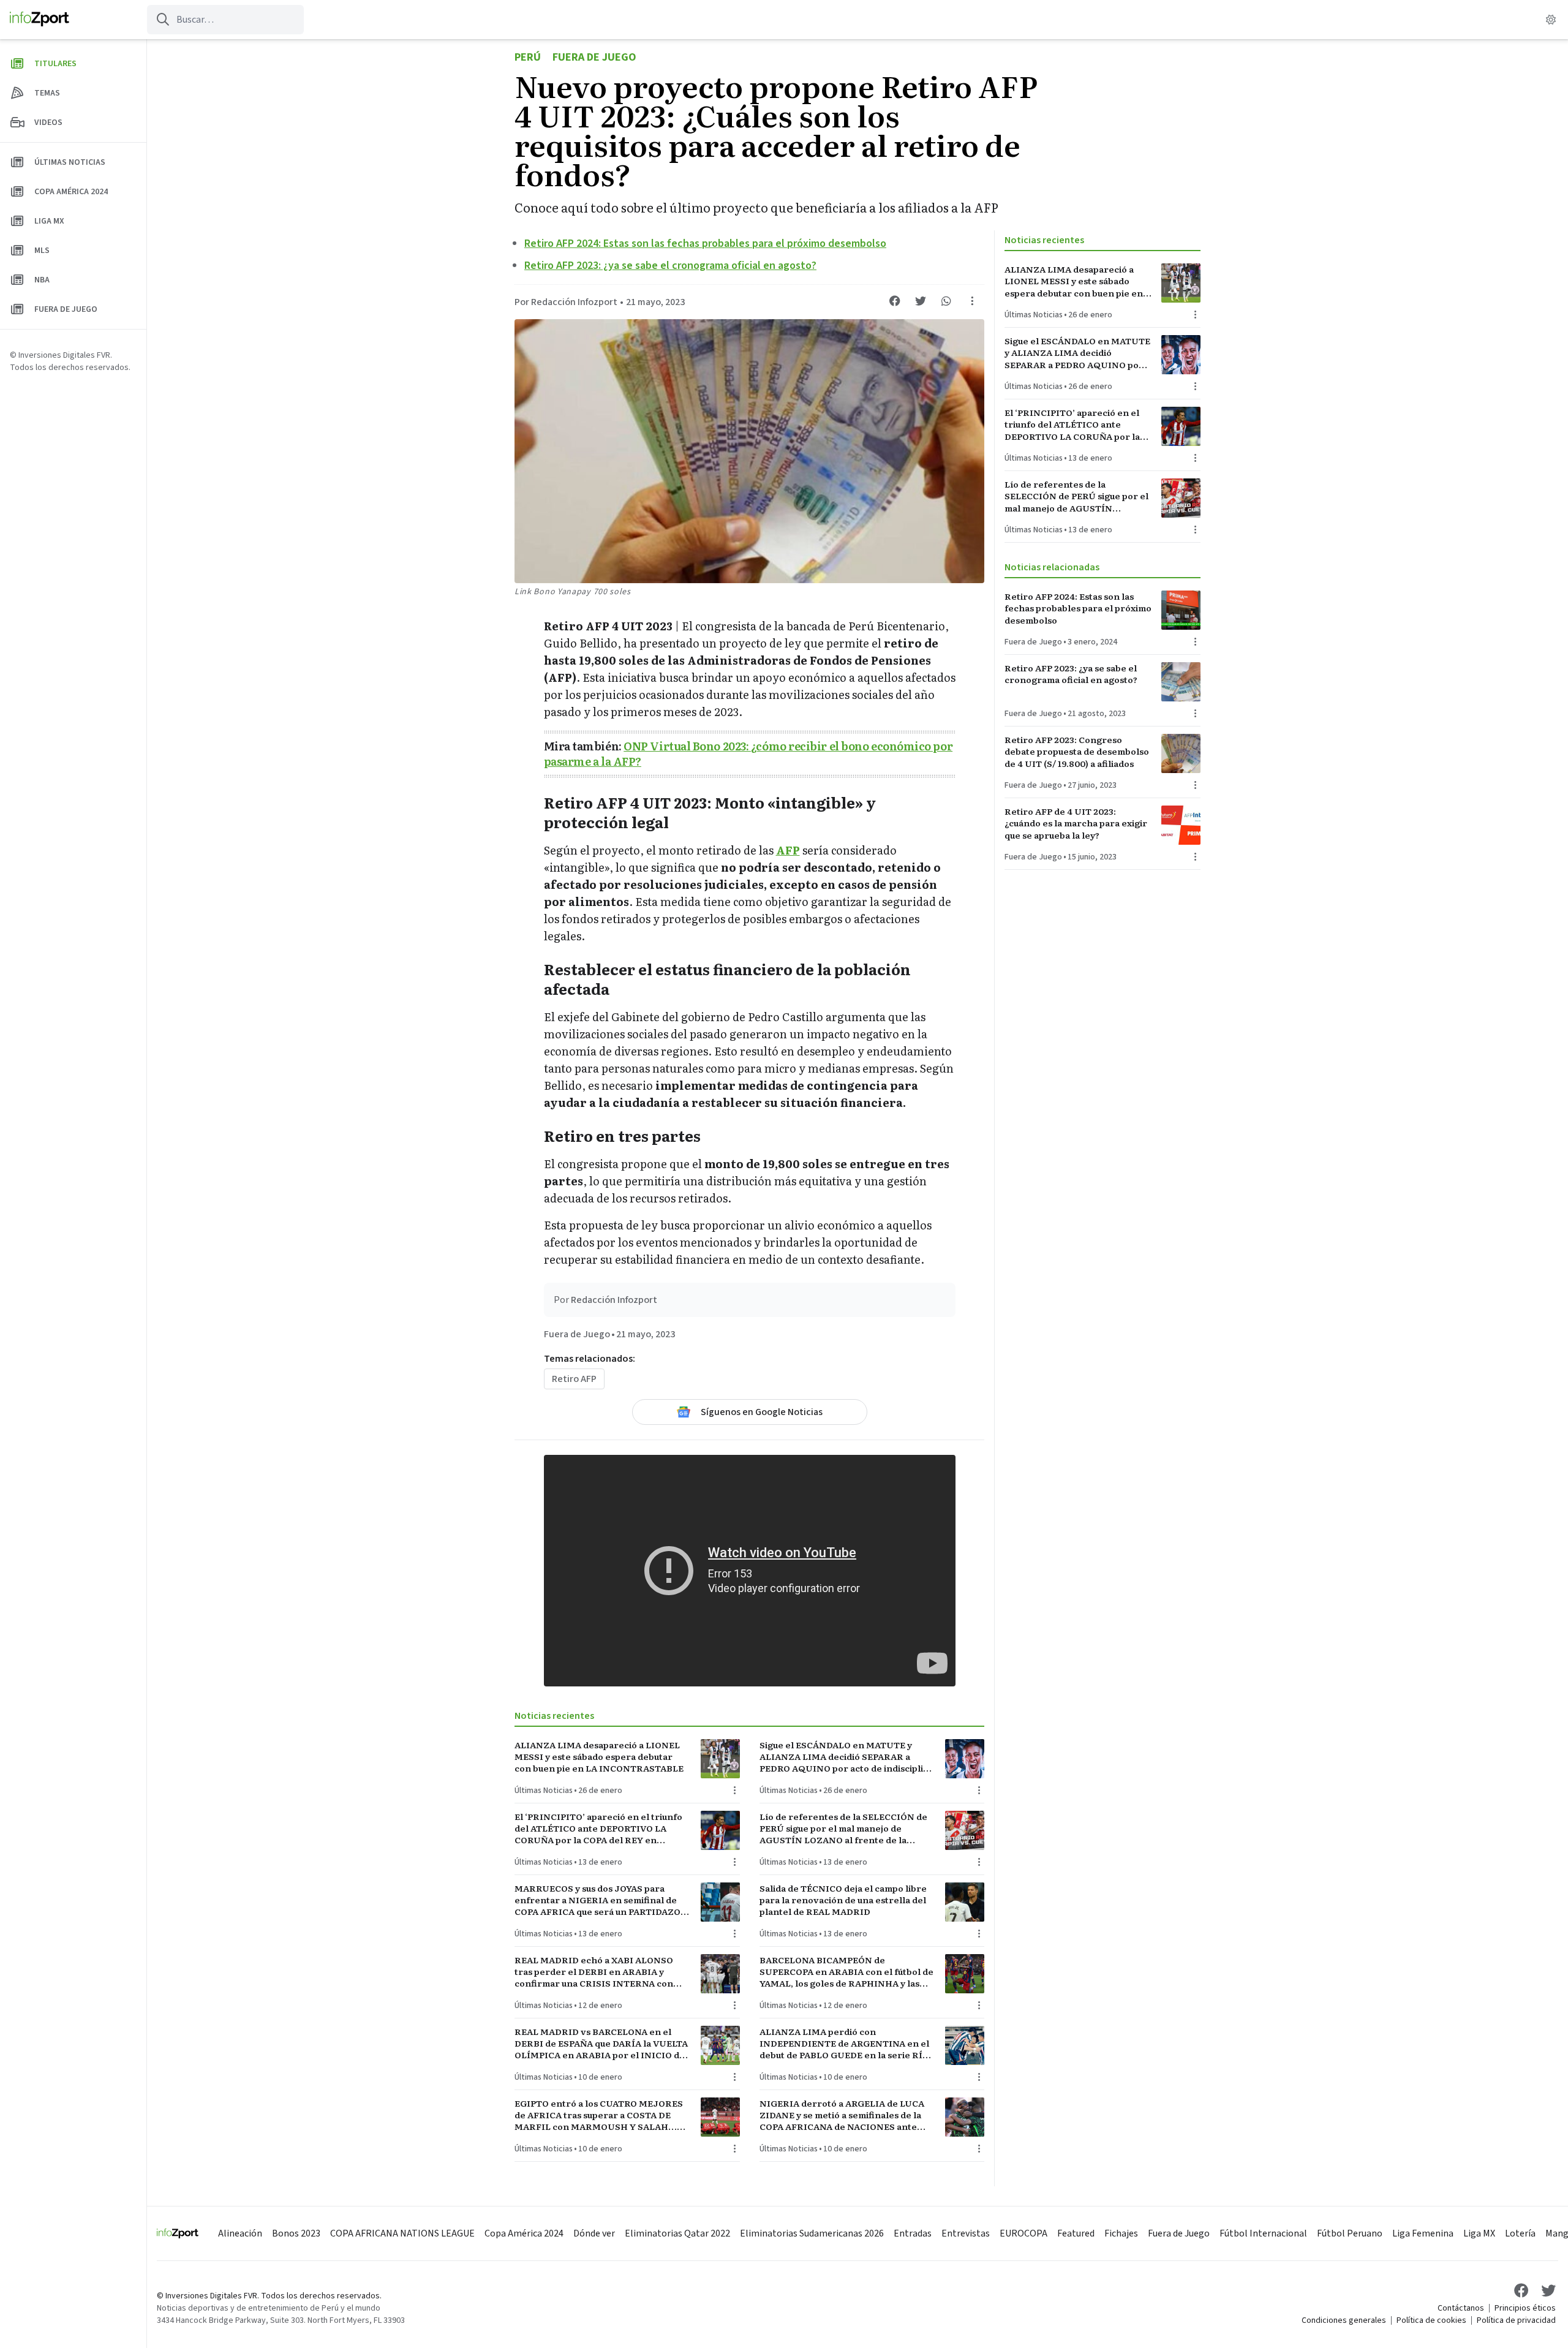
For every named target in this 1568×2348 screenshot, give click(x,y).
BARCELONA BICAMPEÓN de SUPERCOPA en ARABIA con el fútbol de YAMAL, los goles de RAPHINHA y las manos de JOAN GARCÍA (846, 1972)
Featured (1076, 2233)
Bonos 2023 (296, 2233)
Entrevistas (966, 2233)
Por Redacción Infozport (566, 302)
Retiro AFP (574, 1379)
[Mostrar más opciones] (972, 301)
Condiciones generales (1344, 2320)
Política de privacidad (1516, 2320)
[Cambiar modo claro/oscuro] (1551, 20)
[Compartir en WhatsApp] (946, 301)
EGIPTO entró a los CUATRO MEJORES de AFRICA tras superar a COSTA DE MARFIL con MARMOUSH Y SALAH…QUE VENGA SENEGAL (599, 2115)
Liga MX (1479, 2233)
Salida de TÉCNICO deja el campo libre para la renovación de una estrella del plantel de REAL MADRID (843, 1900)
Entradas (913, 2233)
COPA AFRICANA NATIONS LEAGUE (402, 2233)
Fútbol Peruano (1350, 2233)
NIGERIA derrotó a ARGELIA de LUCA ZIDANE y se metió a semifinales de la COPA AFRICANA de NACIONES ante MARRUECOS (842, 2115)
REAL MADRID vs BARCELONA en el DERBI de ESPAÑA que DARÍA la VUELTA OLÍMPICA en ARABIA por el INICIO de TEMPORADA (601, 2044)
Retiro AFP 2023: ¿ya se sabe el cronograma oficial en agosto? (670, 266)
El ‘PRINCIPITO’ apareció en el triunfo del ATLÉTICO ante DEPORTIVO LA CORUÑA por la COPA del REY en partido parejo (598, 1829)
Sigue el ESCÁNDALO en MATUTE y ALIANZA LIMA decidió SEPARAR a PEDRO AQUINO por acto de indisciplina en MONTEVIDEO (847, 1757)
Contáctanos (1461, 2308)
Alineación (240, 2233)
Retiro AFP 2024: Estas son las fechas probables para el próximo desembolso (705, 243)
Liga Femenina (1423, 2233)
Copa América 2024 (524, 2233)
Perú (528, 57)
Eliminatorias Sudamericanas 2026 (812, 2233)
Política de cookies (1431, 2320)
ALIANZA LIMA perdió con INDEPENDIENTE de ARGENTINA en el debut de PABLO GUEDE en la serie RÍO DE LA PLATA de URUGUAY (844, 2044)
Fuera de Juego (594, 57)
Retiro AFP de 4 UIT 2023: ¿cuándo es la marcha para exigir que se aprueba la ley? (1076, 823)
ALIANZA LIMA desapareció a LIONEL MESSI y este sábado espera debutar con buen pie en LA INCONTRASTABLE (599, 1757)
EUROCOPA (1023, 2233)
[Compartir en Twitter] (921, 301)
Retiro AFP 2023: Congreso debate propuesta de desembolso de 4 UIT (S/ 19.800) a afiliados (1077, 752)
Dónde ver (594, 2233)
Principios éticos (1525, 2308)
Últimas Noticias (544, 1791)
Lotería (1520, 2233)
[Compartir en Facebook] (895, 301)
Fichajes (1121, 2233)
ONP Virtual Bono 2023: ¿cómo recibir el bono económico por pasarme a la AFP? (748, 753)
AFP (788, 850)
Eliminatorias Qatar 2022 (677, 2233)
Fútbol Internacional (1263, 2233)
